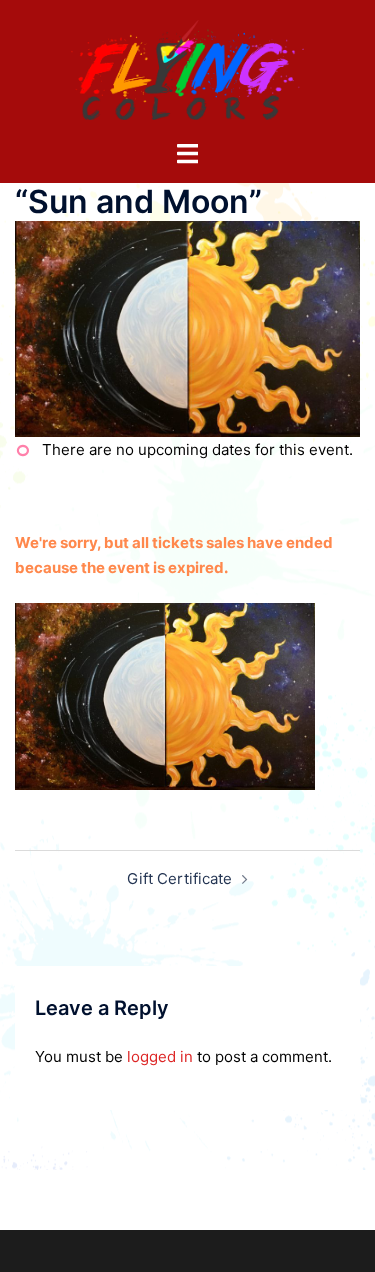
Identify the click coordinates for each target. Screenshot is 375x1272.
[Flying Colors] (188, 68)
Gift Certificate (179, 878)
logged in (160, 1056)
